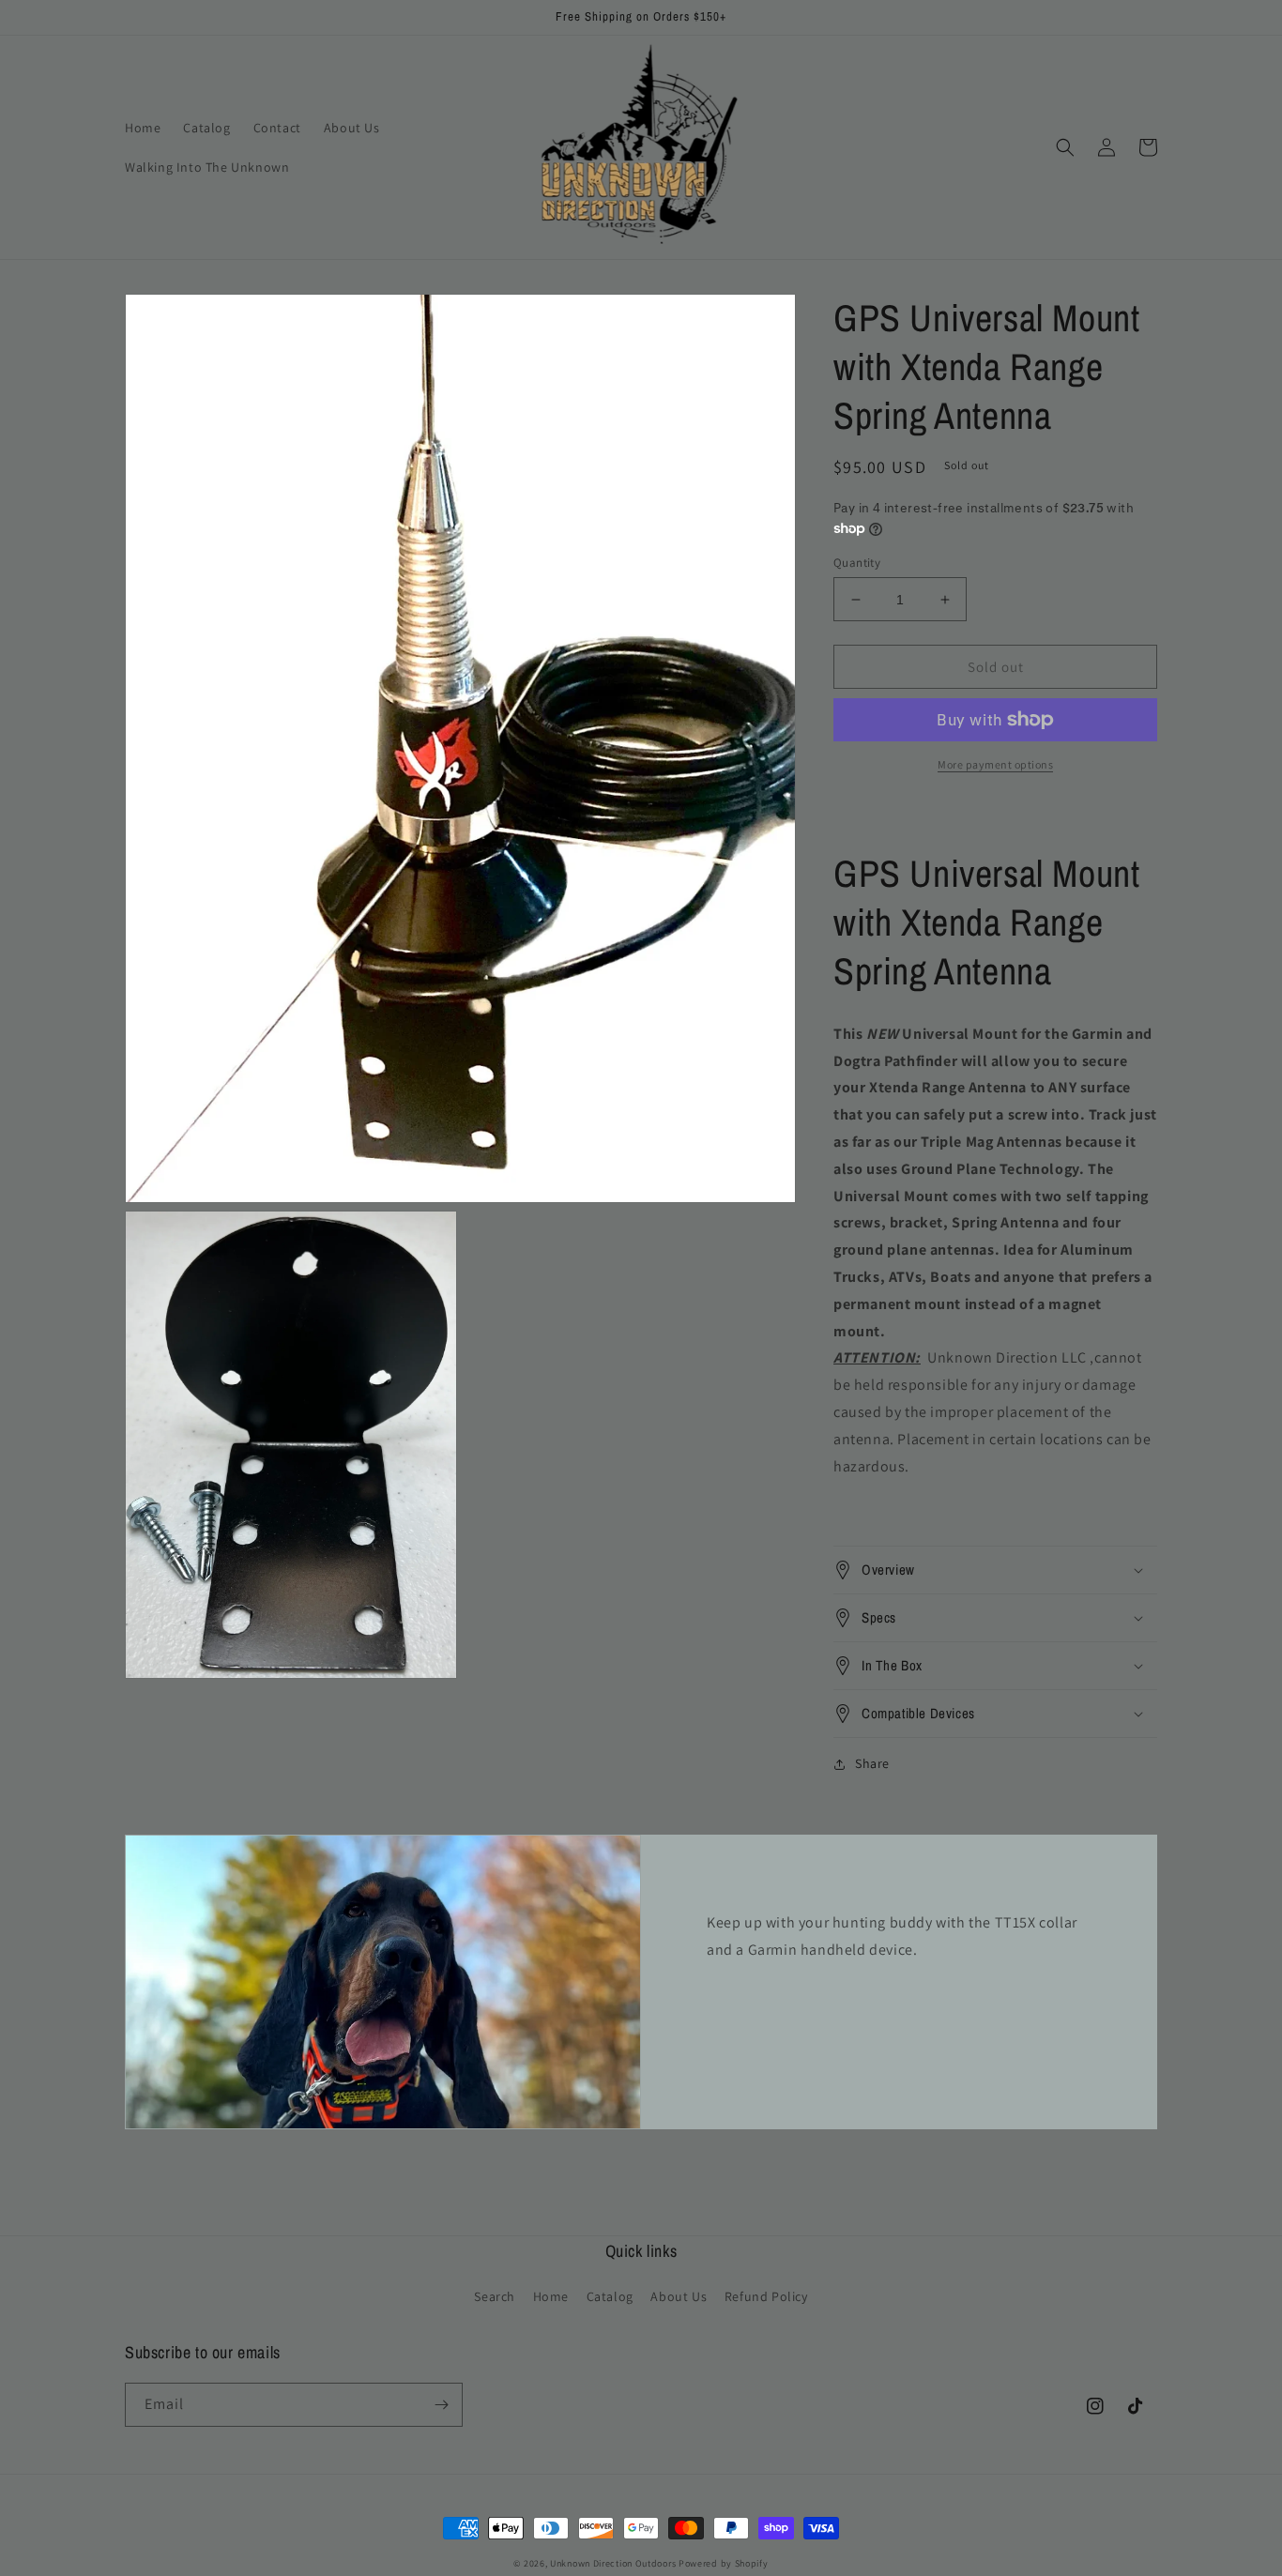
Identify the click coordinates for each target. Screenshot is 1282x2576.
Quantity (857, 563)
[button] (1065, 147)
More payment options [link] (995, 764)
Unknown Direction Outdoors (613, 2563)
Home (551, 2296)
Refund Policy (766, 2296)
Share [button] (872, 1763)
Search (495, 2296)
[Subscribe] (441, 2405)
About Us (679, 2296)
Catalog (610, 2296)
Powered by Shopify (724, 2563)
